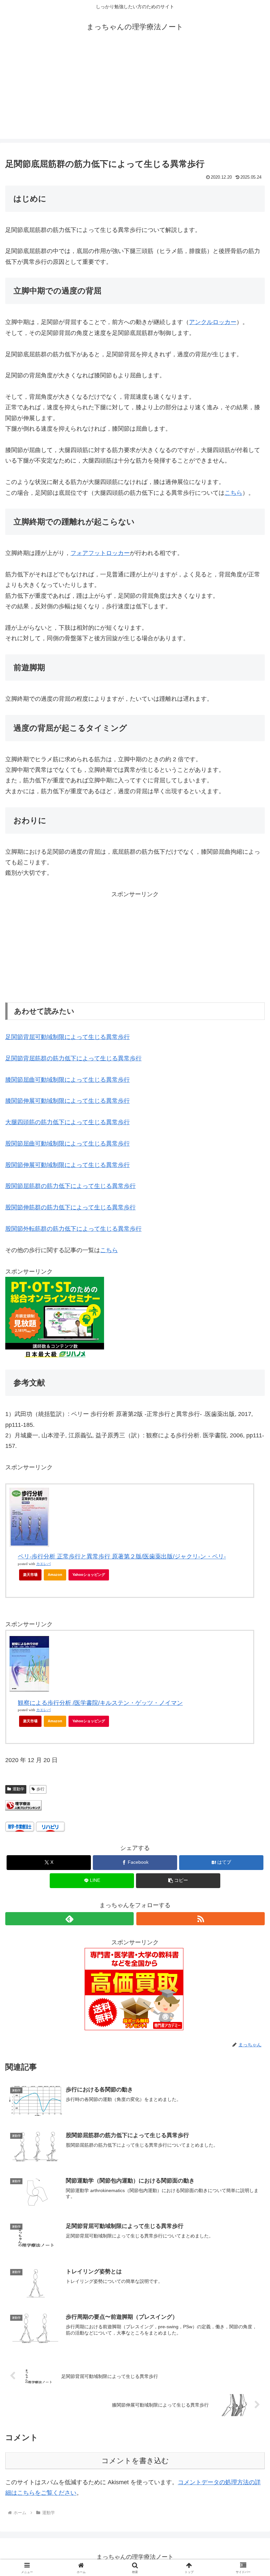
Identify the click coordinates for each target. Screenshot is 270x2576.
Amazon (55, 1575)
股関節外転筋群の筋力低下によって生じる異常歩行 (73, 1229)
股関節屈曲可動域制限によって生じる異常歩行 (67, 1144)
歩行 (40, 1789)
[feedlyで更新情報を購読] (69, 1919)
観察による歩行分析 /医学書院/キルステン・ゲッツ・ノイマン (100, 1703)
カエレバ (43, 1564)
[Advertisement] (135, 93)
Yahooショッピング (89, 1575)
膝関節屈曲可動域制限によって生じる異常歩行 (67, 1080)
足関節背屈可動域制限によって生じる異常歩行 (67, 1037)
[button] (178, 1881)
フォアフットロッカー (100, 553)
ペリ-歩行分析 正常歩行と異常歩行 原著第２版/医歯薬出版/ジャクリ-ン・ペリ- (122, 1556)
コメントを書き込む (135, 2461)
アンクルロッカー (213, 322)
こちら (233, 493)
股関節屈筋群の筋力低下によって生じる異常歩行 (70, 1186)
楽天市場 (30, 1575)
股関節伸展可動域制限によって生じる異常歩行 (67, 1165)
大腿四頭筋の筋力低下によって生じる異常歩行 (67, 1122)
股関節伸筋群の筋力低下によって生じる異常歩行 (70, 1207)
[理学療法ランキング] (23, 1805)
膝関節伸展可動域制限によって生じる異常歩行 (67, 1101)
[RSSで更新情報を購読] (201, 1919)
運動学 (18, 1789)
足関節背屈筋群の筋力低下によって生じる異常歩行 (73, 1058)
